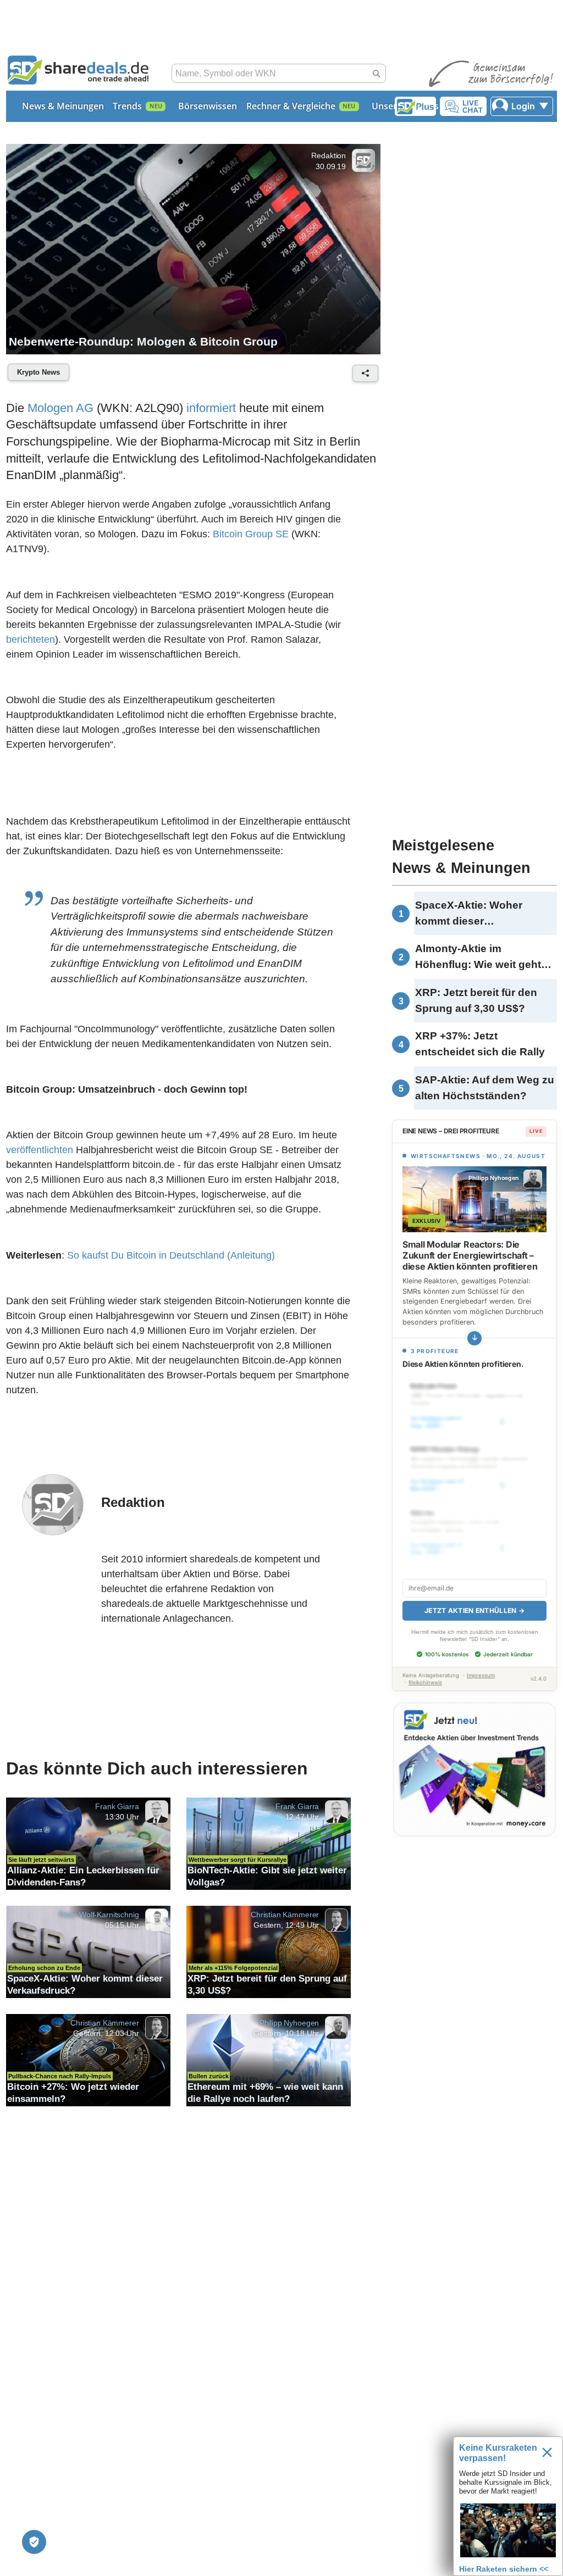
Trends (127, 106)
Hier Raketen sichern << (504, 2569)
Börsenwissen (208, 106)
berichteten (31, 640)
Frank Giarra (117, 1811)
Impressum (481, 1663)
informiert (211, 408)
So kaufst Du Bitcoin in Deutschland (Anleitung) (171, 1259)
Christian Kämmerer (285, 1920)
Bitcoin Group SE (251, 535)
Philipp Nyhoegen (289, 2028)
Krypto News (38, 373)
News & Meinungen (63, 106)
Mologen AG (60, 408)
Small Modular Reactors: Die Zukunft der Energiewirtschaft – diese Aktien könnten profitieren (470, 1255)
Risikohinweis (425, 1670)
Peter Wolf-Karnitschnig (99, 1920)
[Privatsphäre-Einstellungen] (34, 2542)
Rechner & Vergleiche (291, 106)
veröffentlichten (40, 1153)
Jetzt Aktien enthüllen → (474, 1598)
